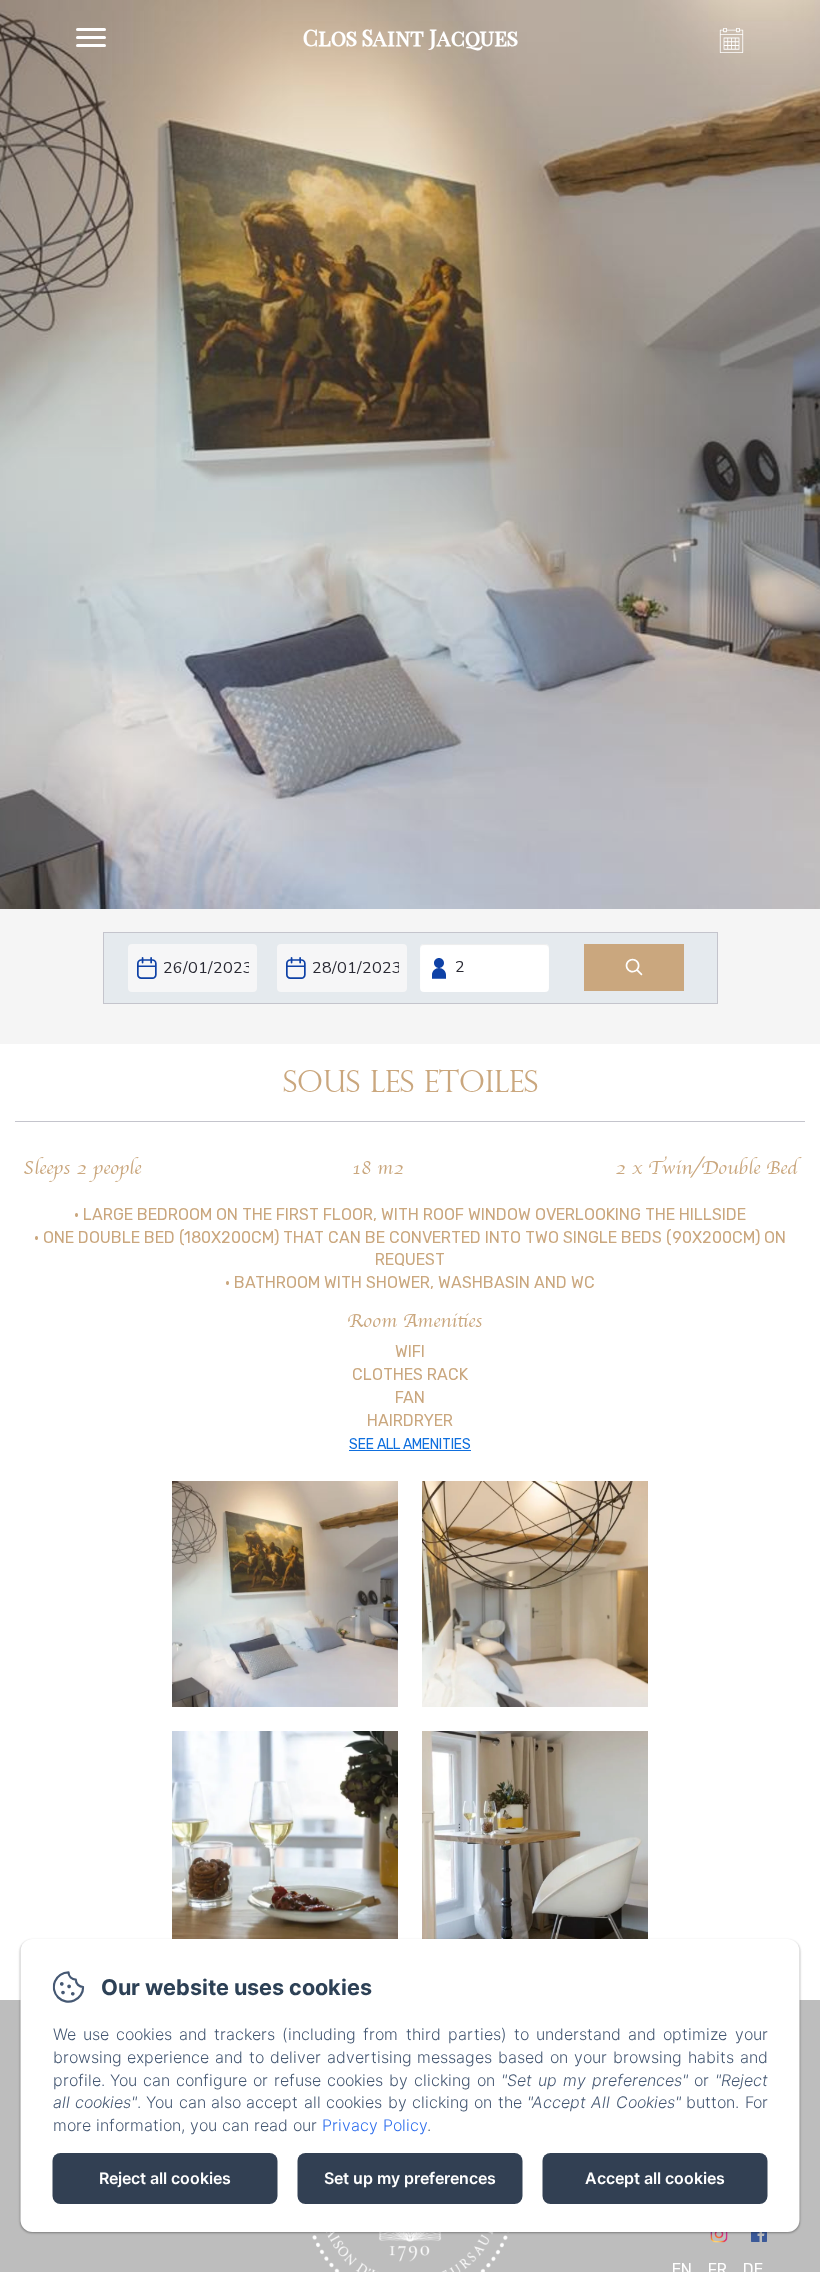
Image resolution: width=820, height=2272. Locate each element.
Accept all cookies (655, 2178)
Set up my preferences (410, 2178)
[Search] (634, 967)
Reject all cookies (165, 2178)
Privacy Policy (374, 2125)
